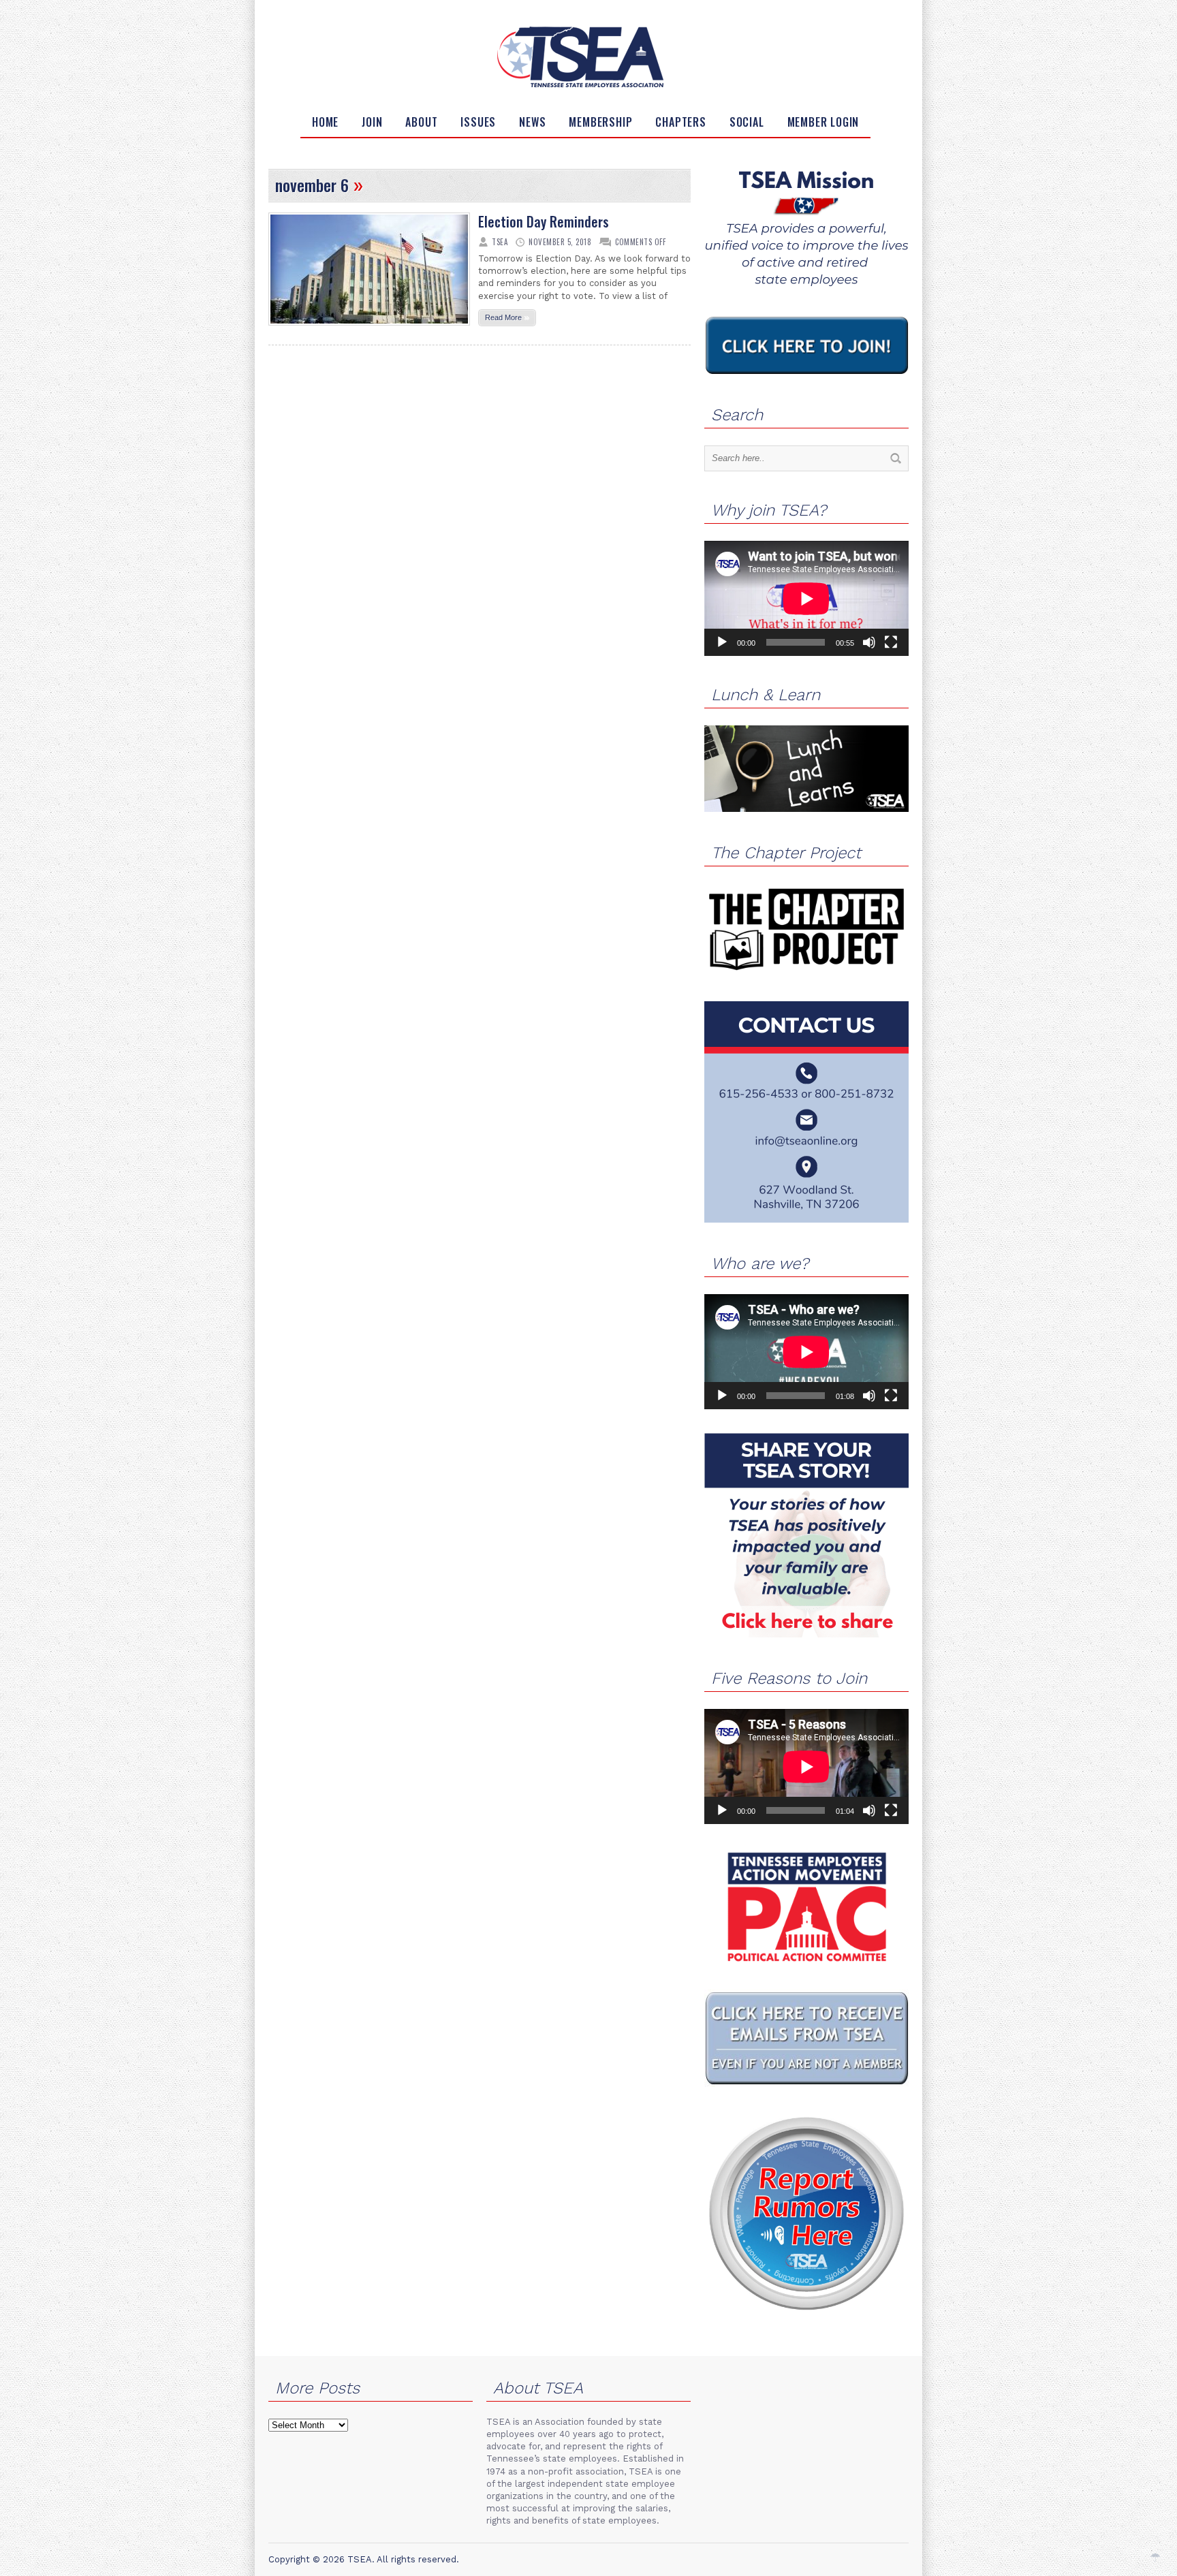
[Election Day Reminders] (369, 330)
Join (372, 122)
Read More (507, 317)
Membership (600, 122)
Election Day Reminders (544, 221)
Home (325, 122)
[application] (806, 598)
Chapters (680, 122)
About (421, 122)
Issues (478, 122)
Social (747, 122)
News (532, 122)
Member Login (823, 122)
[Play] (722, 642)
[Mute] (869, 642)
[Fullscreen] (891, 642)
